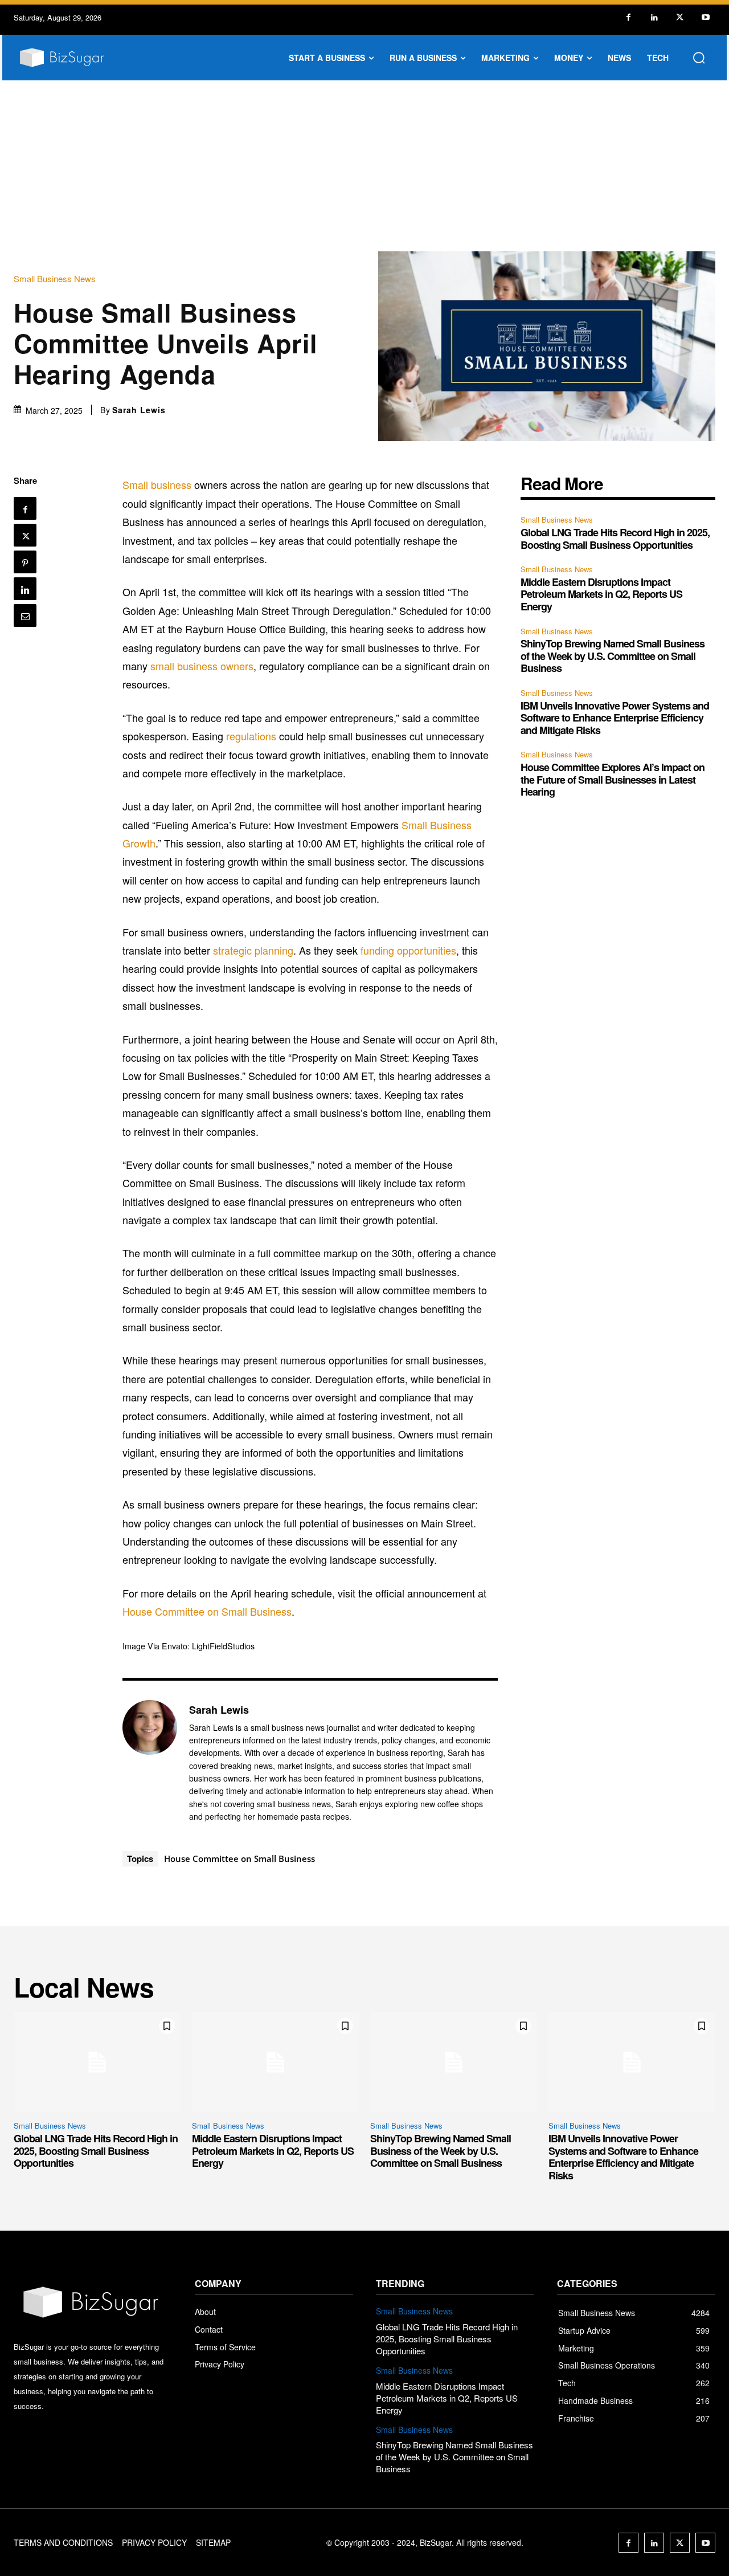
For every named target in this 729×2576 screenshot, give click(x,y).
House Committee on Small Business (207, 1611)
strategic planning (253, 950)
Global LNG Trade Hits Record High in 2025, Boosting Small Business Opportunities (615, 539)
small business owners (202, 666)
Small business (157, 484)
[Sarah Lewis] (150, 1763)
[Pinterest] (25, 562)
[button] (699, 58)
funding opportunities (408, 950)
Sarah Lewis (139, 410)
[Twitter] (680, 17)
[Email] (25, 616)
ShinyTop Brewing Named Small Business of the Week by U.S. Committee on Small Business (613, 656)
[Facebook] (628, 17)
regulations (251, 736)
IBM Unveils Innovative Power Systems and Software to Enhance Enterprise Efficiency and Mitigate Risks (615, 718)
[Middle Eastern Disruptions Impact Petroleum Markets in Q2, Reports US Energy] (275, 2063)
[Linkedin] (654, 17)
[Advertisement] (364, 166)
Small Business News (55, 278)
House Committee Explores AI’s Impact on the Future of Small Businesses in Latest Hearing (613, 779)
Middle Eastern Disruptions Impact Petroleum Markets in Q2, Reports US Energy (601, 594)
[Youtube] (705, 17)
